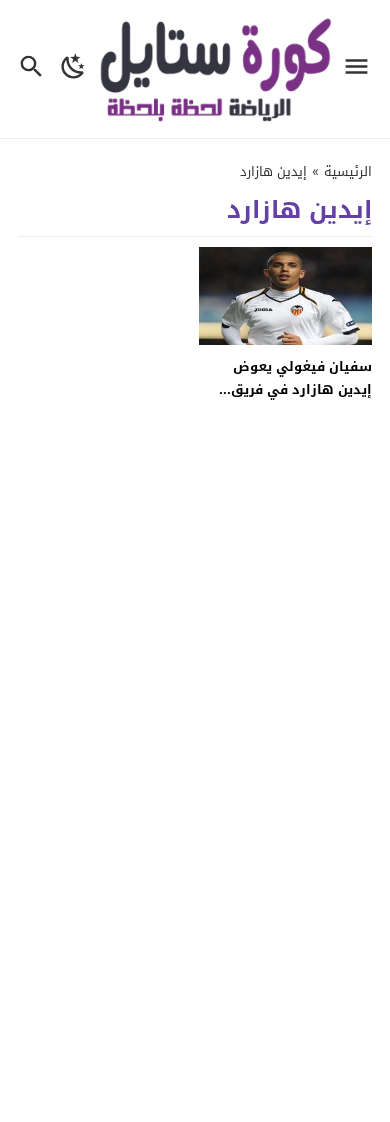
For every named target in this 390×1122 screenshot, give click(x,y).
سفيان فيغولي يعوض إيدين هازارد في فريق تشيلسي (301, 390)
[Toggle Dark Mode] (73, 69)
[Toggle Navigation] (361, 69)
